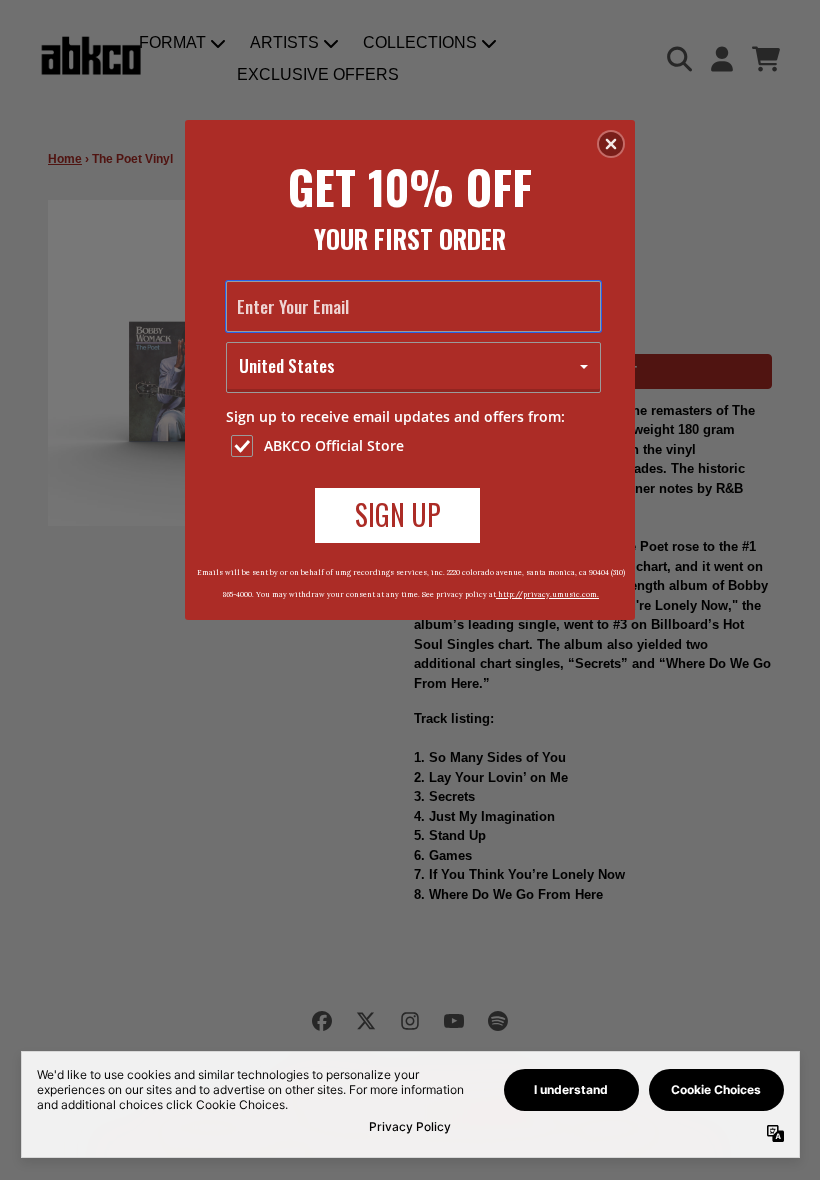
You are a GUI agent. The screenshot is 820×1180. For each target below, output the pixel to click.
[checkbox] (416, 446)
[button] (611, 144)
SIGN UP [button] (398, 514)
